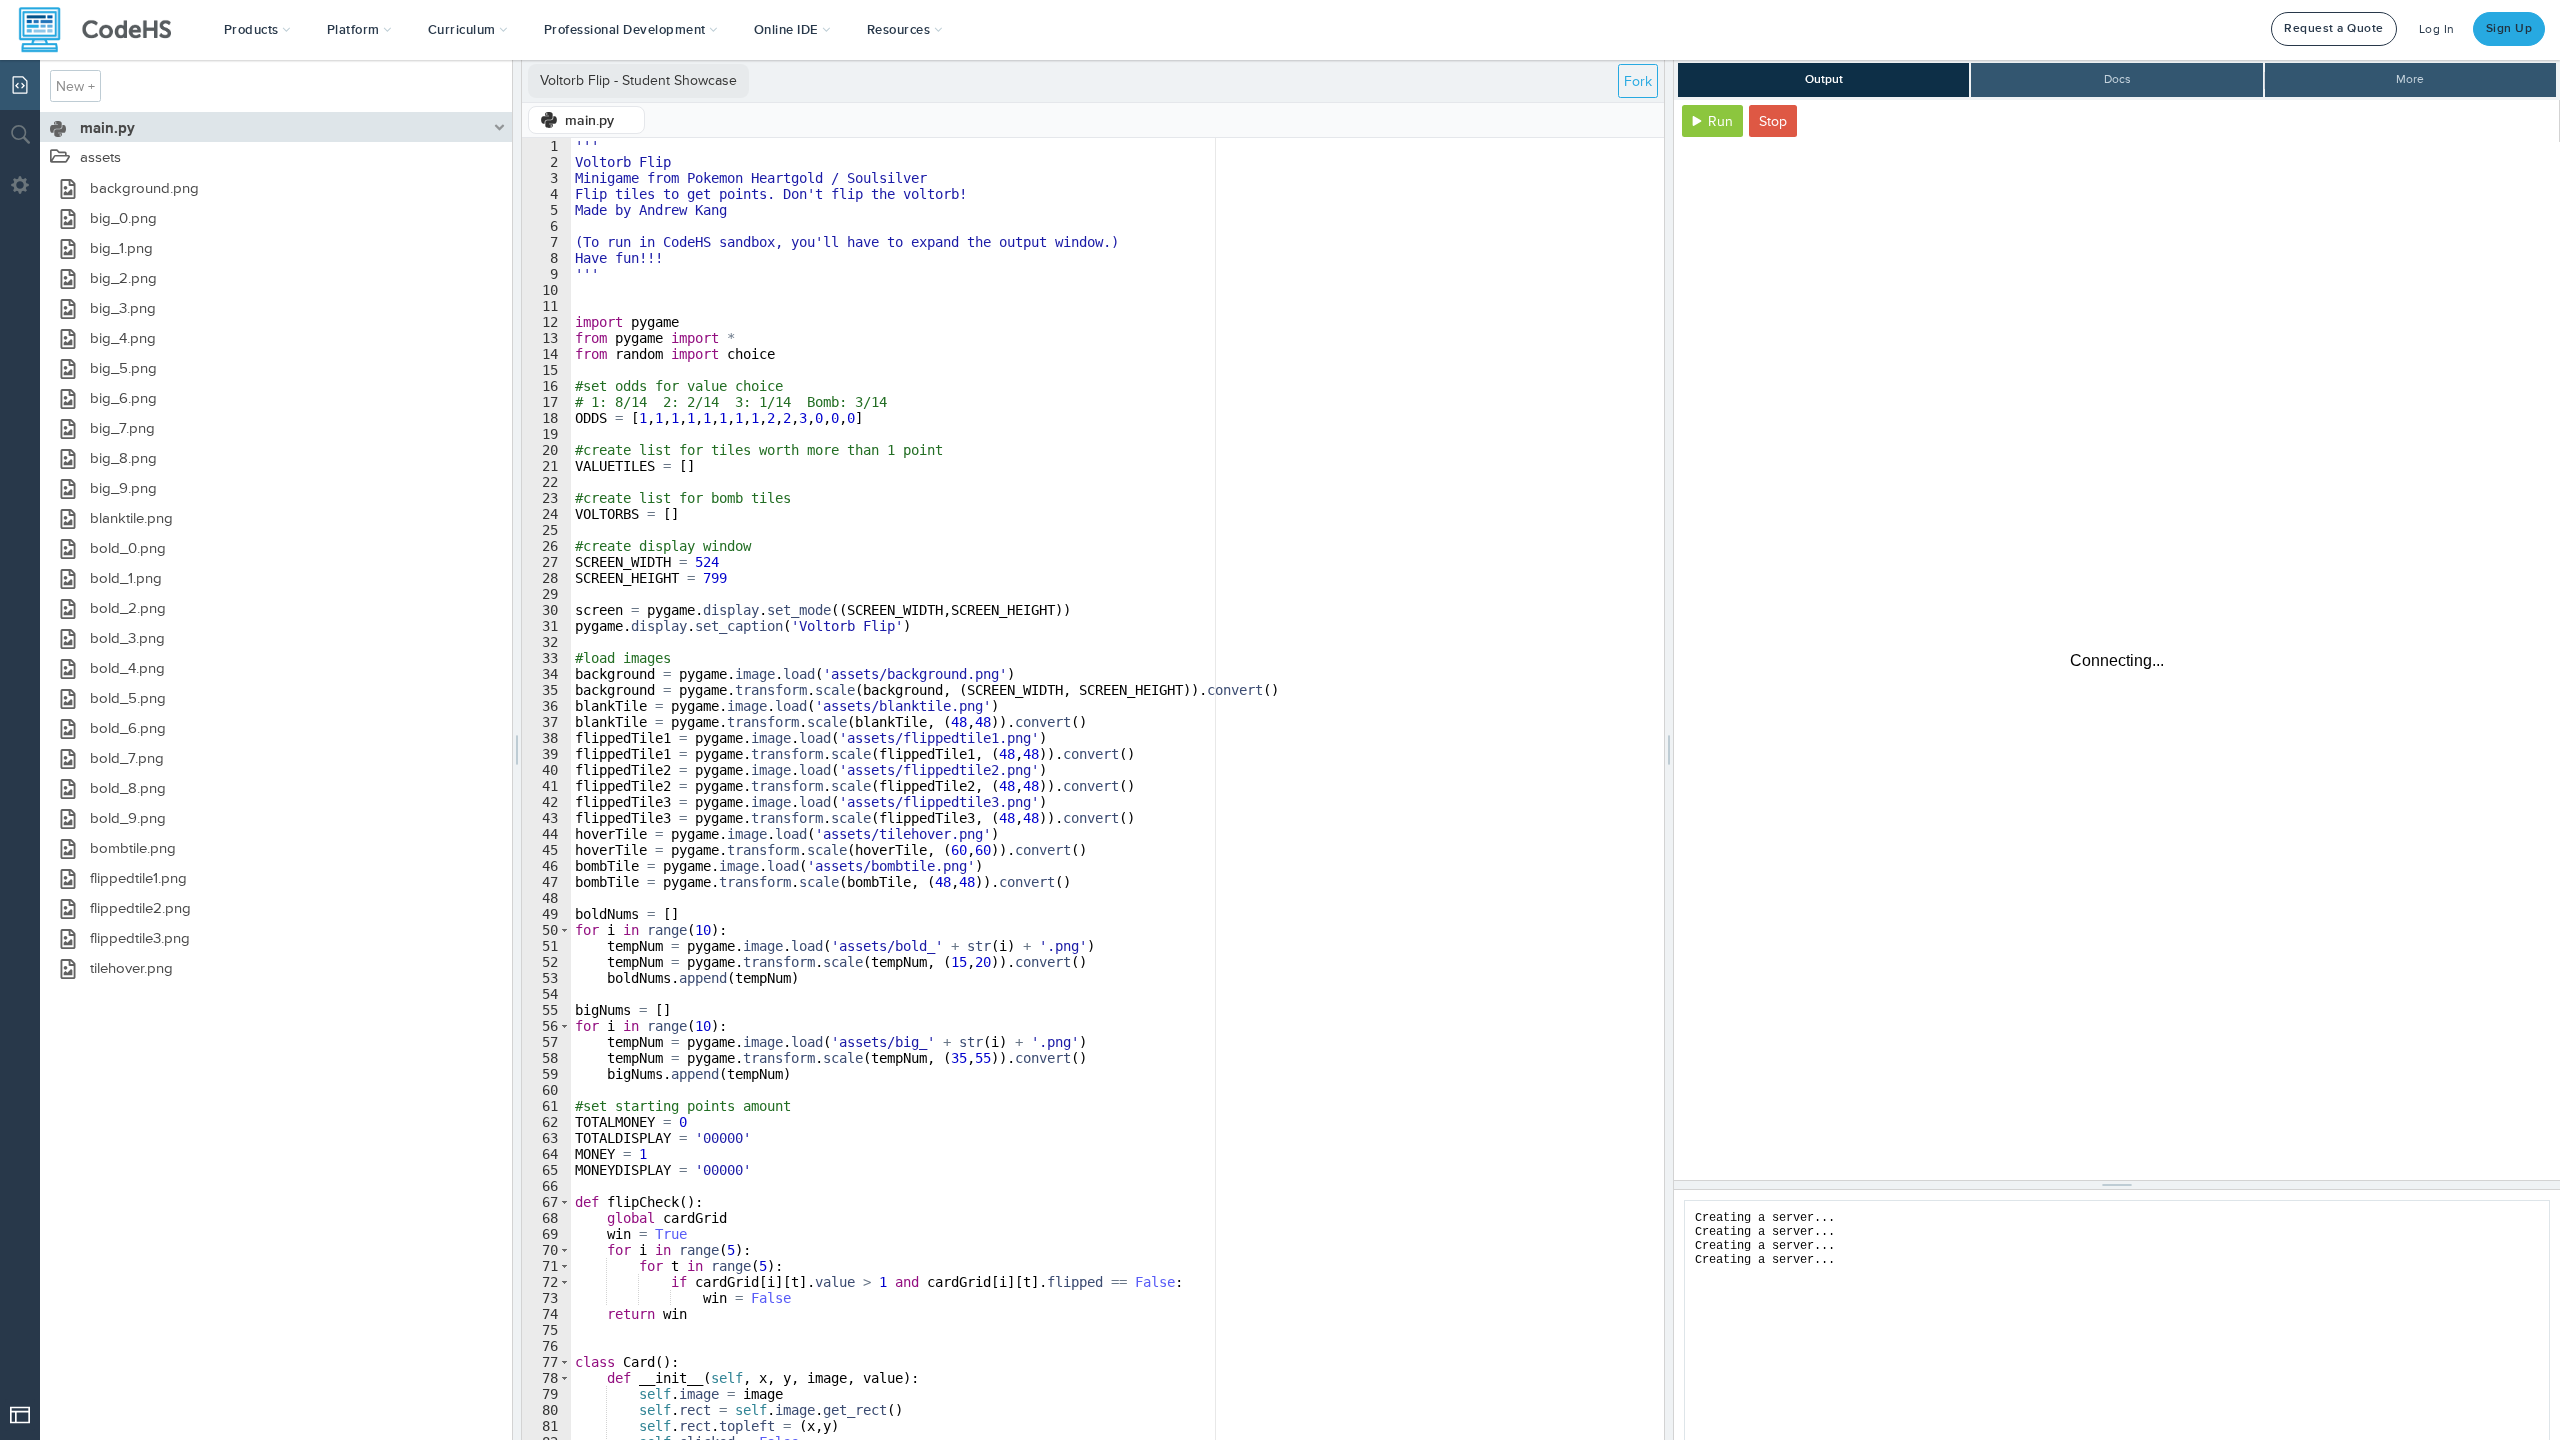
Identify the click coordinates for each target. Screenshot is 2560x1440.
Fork (1638, 81)
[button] (257, 30)
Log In (2437, 29)
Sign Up (2509, 28)
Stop (1773, 121)
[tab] (586, 120)
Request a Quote (2334, 28)
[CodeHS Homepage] (103, 30)
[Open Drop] (20, 1415)
